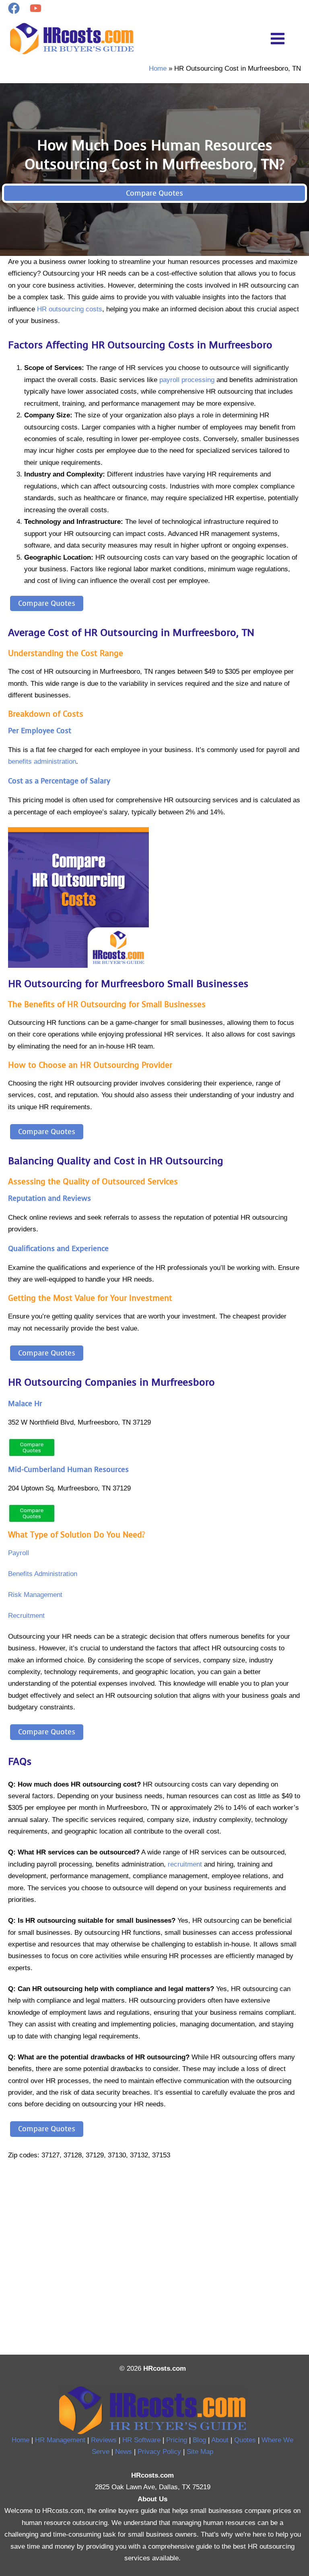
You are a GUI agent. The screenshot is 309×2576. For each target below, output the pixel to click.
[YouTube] (36, 8)
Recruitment (26, 1615)
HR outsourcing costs (70, 309)
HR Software (141, 2440)
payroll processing (187, 380)
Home (21, 2440)
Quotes (245, 2440)
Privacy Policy (159, 2451)
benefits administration (42, 761)
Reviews (104, 2440)
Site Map (200, 2451)
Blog (199, 2440)
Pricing (177, 2440)
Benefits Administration (43, 1574)
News (124, 2451)
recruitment (185, 1864)
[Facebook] (14, 8)
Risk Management (35, 1595)
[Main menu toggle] (278, 39)
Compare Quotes (154, 193)
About (220, 2440)
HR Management (60, 2440)
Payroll (19, 1553)
